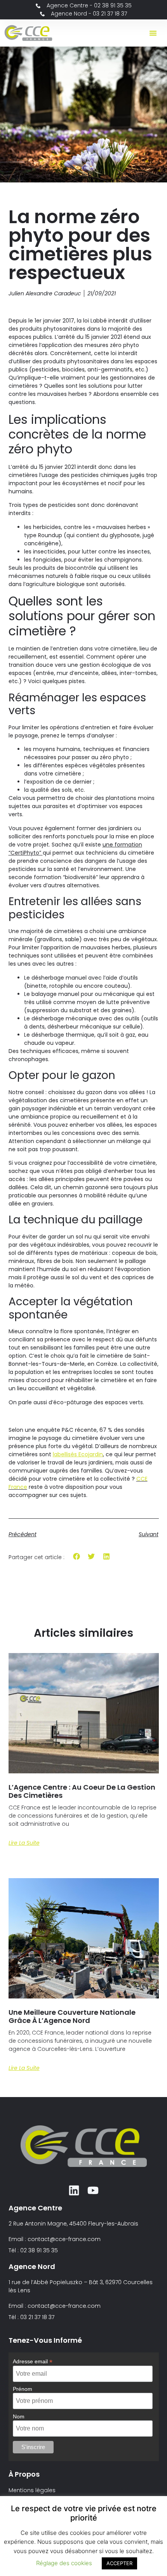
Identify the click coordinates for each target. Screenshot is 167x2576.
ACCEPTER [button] (119, 2563)
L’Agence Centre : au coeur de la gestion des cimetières (82, 1791)
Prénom (23, 2389)
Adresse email (33, 2361)
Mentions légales (32, 2490)
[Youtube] (93, 2190)
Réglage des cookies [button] (64, 2563)
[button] (153, 33)
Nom (19, 2416)
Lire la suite (24, 1843)
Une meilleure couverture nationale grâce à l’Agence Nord (72, 2017)
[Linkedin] (74, 2190)
